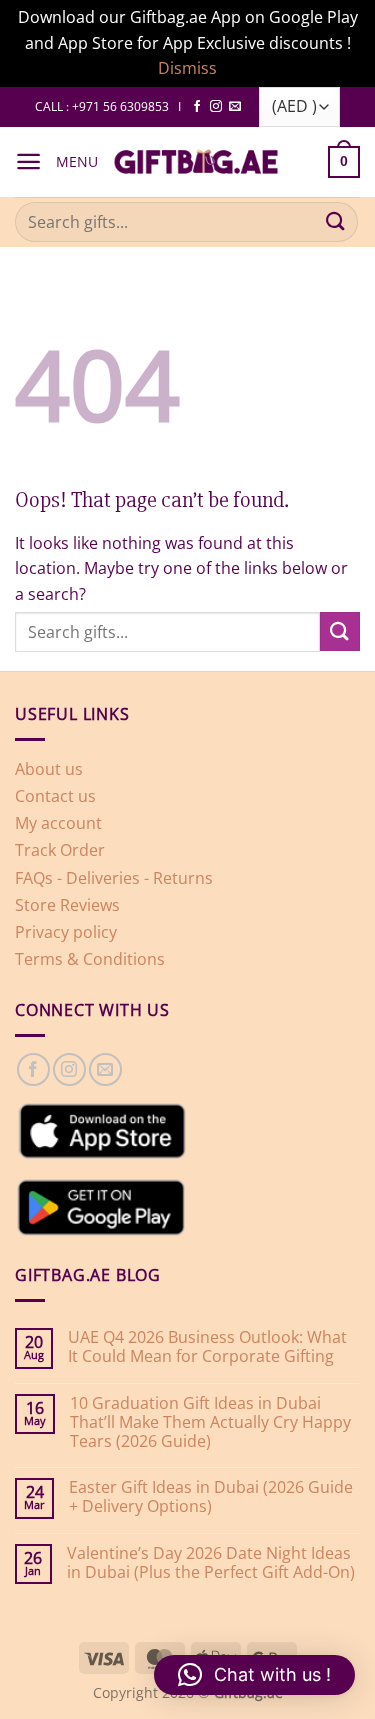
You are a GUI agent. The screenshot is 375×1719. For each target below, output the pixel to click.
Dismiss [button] (187, 68)
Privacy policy (66, 932)
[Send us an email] (235, 107)
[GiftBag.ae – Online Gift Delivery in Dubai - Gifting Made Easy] (196, 162)
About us (49, 769)
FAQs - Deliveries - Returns (114, 878)
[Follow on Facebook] (197, 107)
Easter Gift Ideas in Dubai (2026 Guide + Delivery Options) (211, 1497)
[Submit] (336, 221)
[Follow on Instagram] (216, 107)
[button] (28, 161)
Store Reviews (67, 905)
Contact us (55, 796)
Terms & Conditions (90, 959)
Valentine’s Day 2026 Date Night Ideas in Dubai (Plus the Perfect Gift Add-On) (211, 1563)
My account (58, 823)
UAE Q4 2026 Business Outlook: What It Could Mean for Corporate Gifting (207, 1347)
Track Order (60, 850)
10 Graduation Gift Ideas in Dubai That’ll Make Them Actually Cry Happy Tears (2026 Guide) (210, 1423)
